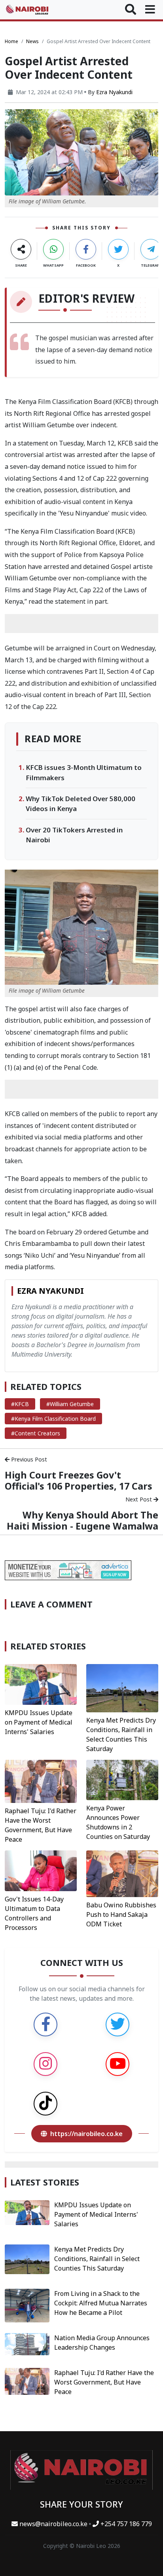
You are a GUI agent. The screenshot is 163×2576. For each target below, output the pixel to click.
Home (11, 41)
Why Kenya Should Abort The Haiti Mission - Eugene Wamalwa (82, 1520)
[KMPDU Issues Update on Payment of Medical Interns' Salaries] (41, 1684)
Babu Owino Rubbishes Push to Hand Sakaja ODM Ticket (121, 1914)
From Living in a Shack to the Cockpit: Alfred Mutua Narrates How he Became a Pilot (101, 2303)
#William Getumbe (70, 1404)
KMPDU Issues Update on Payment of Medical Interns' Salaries (39, 1722)
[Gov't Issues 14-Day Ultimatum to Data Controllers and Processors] (41, 1870)
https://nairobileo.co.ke (86, 2134)
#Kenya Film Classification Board (53, 1419)
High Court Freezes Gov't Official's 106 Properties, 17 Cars (79, 1480)
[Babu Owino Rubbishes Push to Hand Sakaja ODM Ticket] (122, 1873)
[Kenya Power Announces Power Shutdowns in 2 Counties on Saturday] (122, 1779)
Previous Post (28, 1459)
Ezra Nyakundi (114, 92)
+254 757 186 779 (125, 2524)
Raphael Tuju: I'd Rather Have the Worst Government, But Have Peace (104, 2382)
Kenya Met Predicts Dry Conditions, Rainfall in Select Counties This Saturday (97, 2259)
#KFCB (20, 1404)
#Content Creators (36, 1433)
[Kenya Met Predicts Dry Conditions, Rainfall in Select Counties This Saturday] (122, 1687)
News (32, 41)
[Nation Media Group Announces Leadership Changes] (27, 2343)
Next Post (139, 1499)
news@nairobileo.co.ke (53, 2524)
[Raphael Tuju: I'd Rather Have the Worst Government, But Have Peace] (41, 1781)
